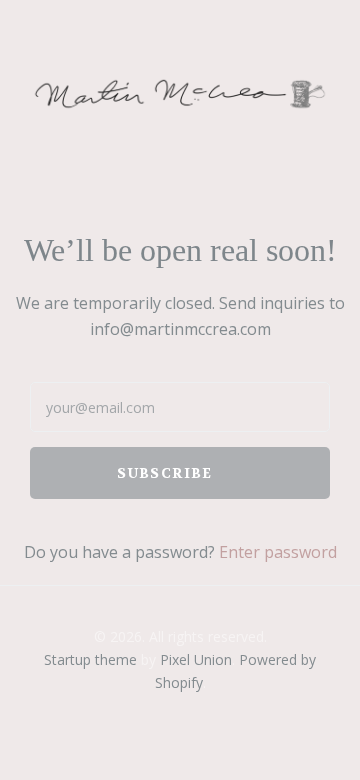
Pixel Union (196, 659)
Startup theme (90, 659)
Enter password (278, 552)
